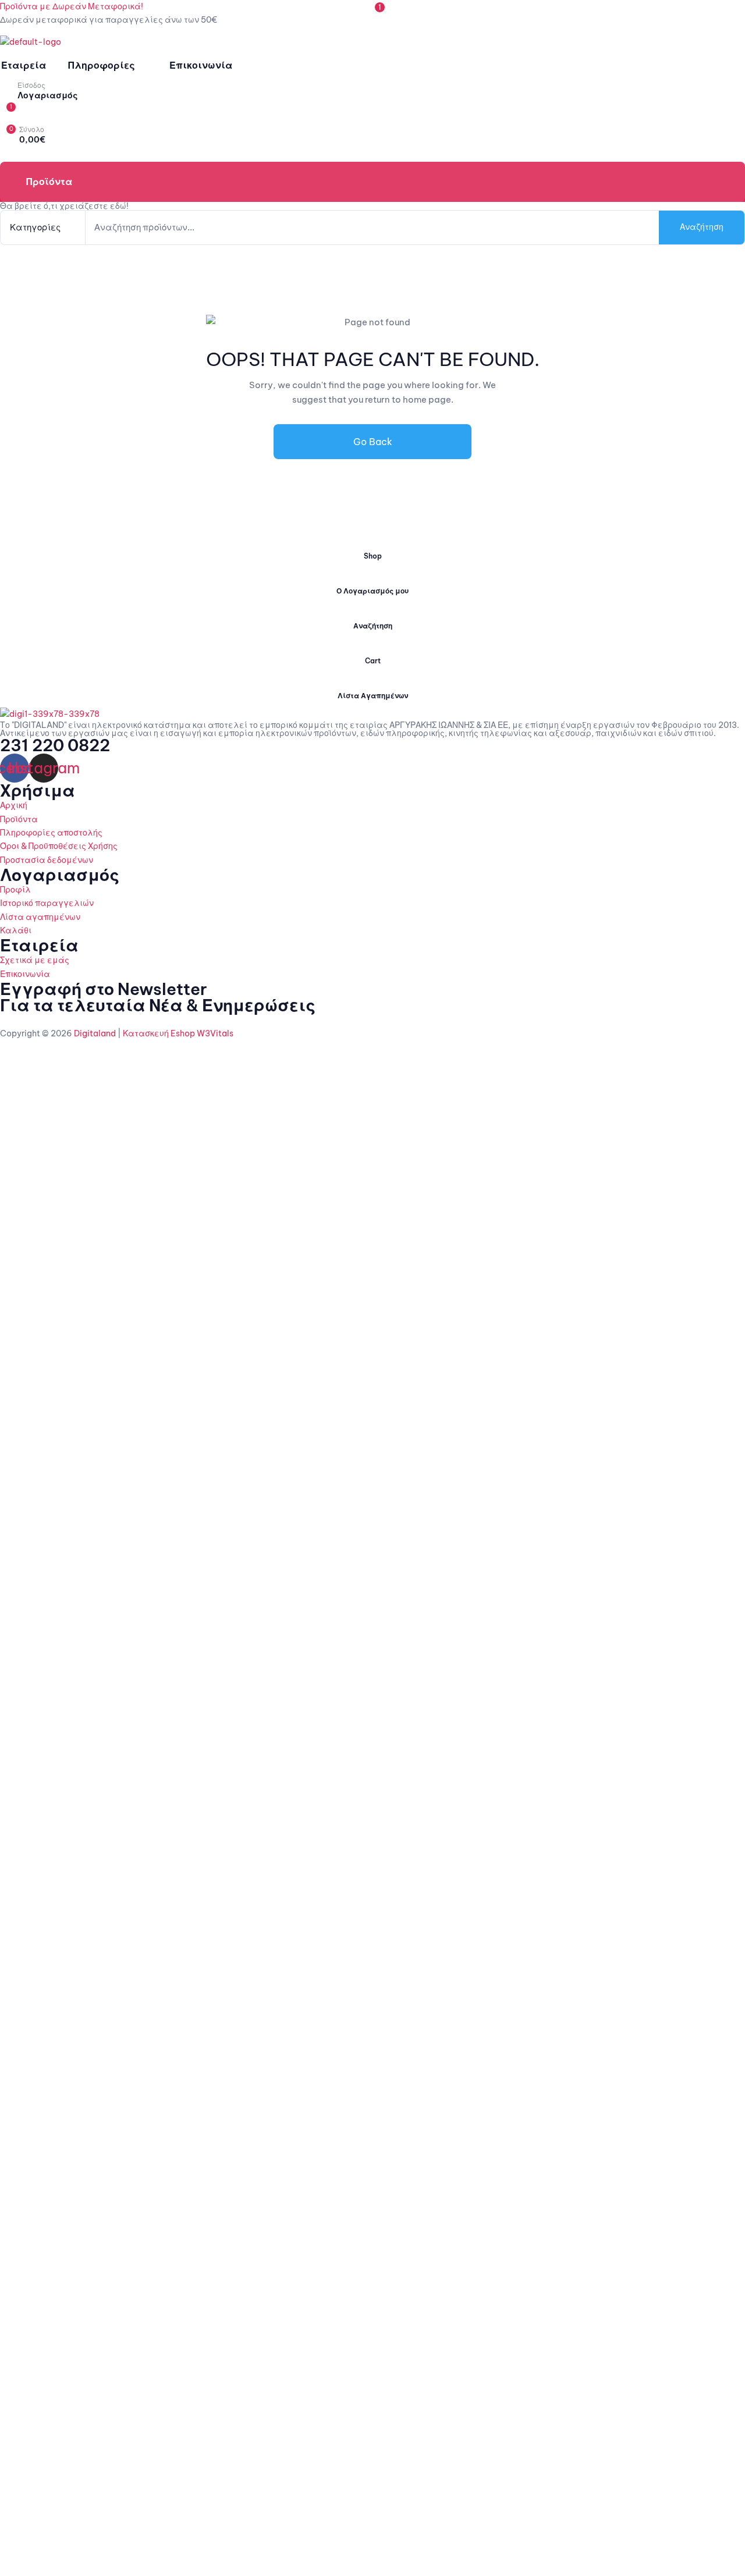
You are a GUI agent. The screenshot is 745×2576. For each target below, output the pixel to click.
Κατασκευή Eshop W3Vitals (178, 1033)
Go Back (373, 442)
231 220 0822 (55, 745)
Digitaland (94, 1033)
